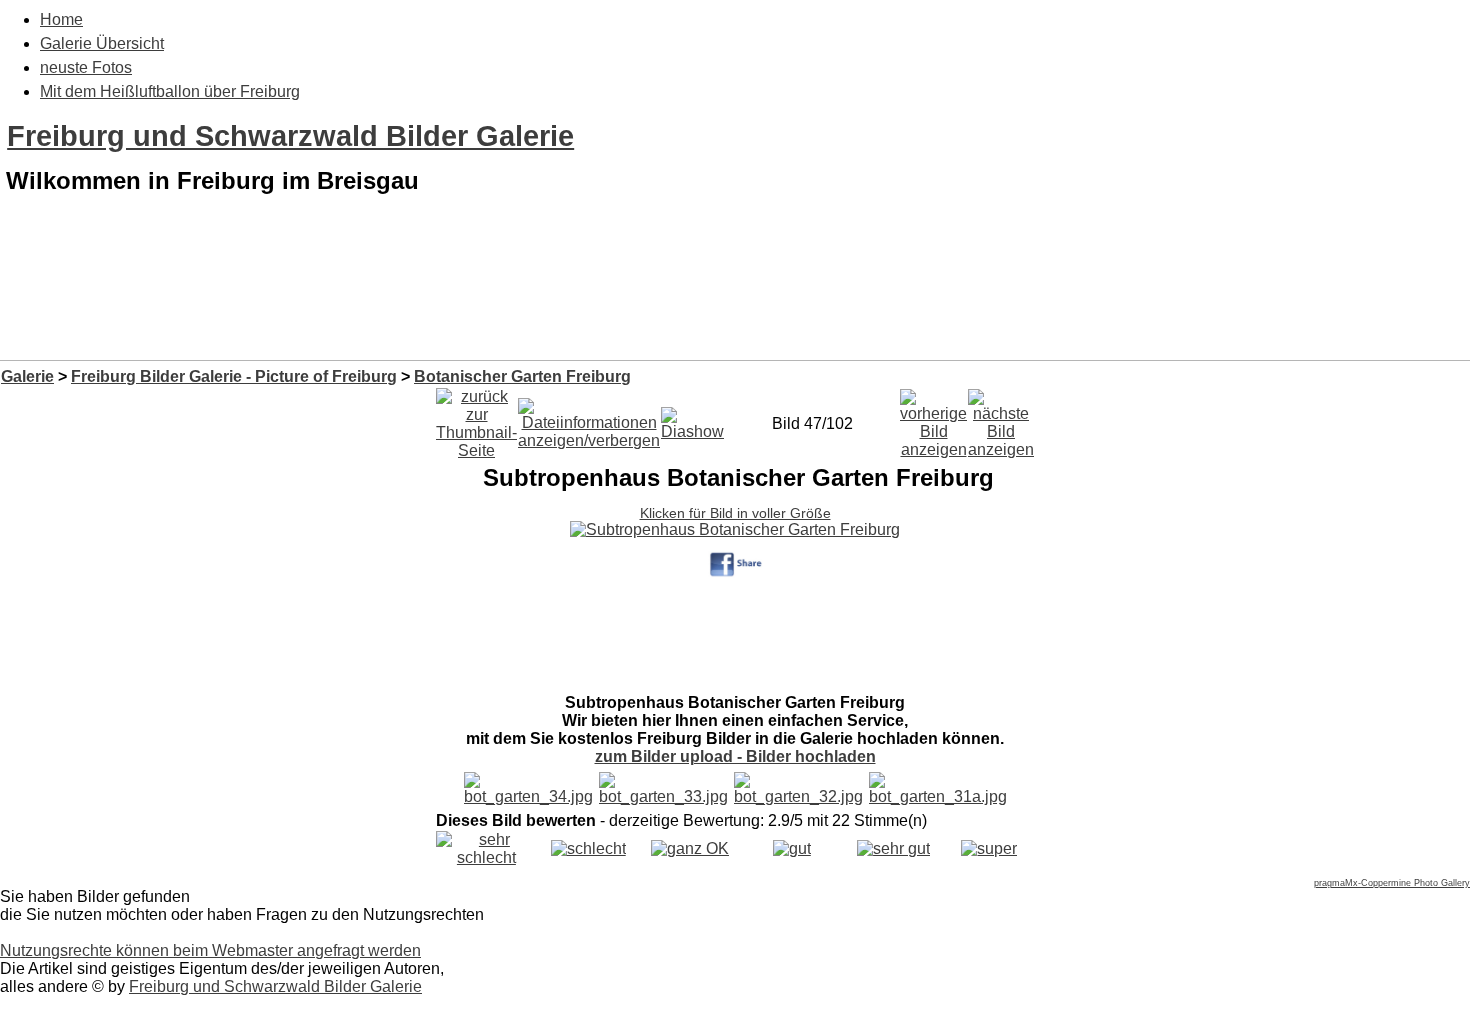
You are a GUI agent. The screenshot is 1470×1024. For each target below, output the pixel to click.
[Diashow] (692, 418)
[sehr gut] (893, 848)
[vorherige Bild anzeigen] (933, 418)
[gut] (792, 848)
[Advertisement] (735, 308)
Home (61, 19)
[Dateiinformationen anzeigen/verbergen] (589, 418)
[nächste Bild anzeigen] (1001, 418)
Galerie (27, 376)
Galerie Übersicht (102, 43)
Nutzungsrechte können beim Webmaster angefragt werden (210, 950)
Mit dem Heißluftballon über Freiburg (170, 91)
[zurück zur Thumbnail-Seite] (476, 418)
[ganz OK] (690, 848)
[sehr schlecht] (486, 857)
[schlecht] (588, 848)
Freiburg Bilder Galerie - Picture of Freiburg (234, 376)
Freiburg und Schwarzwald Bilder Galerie (290, 136)
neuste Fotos (86, 67)
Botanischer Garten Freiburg (522, 376)
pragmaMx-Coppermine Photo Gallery (1392, 883)
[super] (989, 848)
